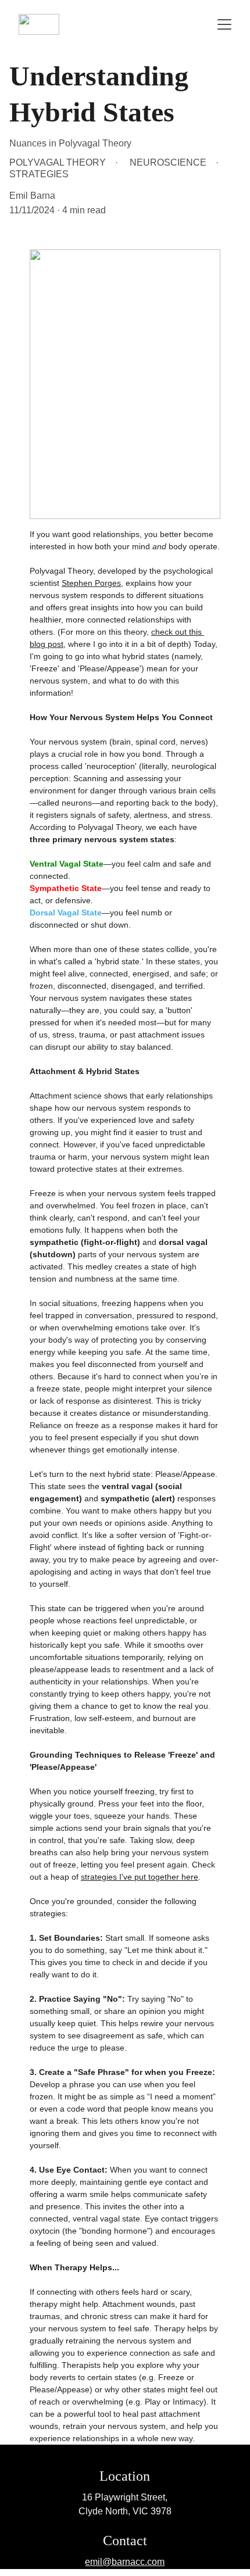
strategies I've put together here (140, 1877)
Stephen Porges (91, 583)
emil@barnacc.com (125, 2562)
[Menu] (224, 24)
